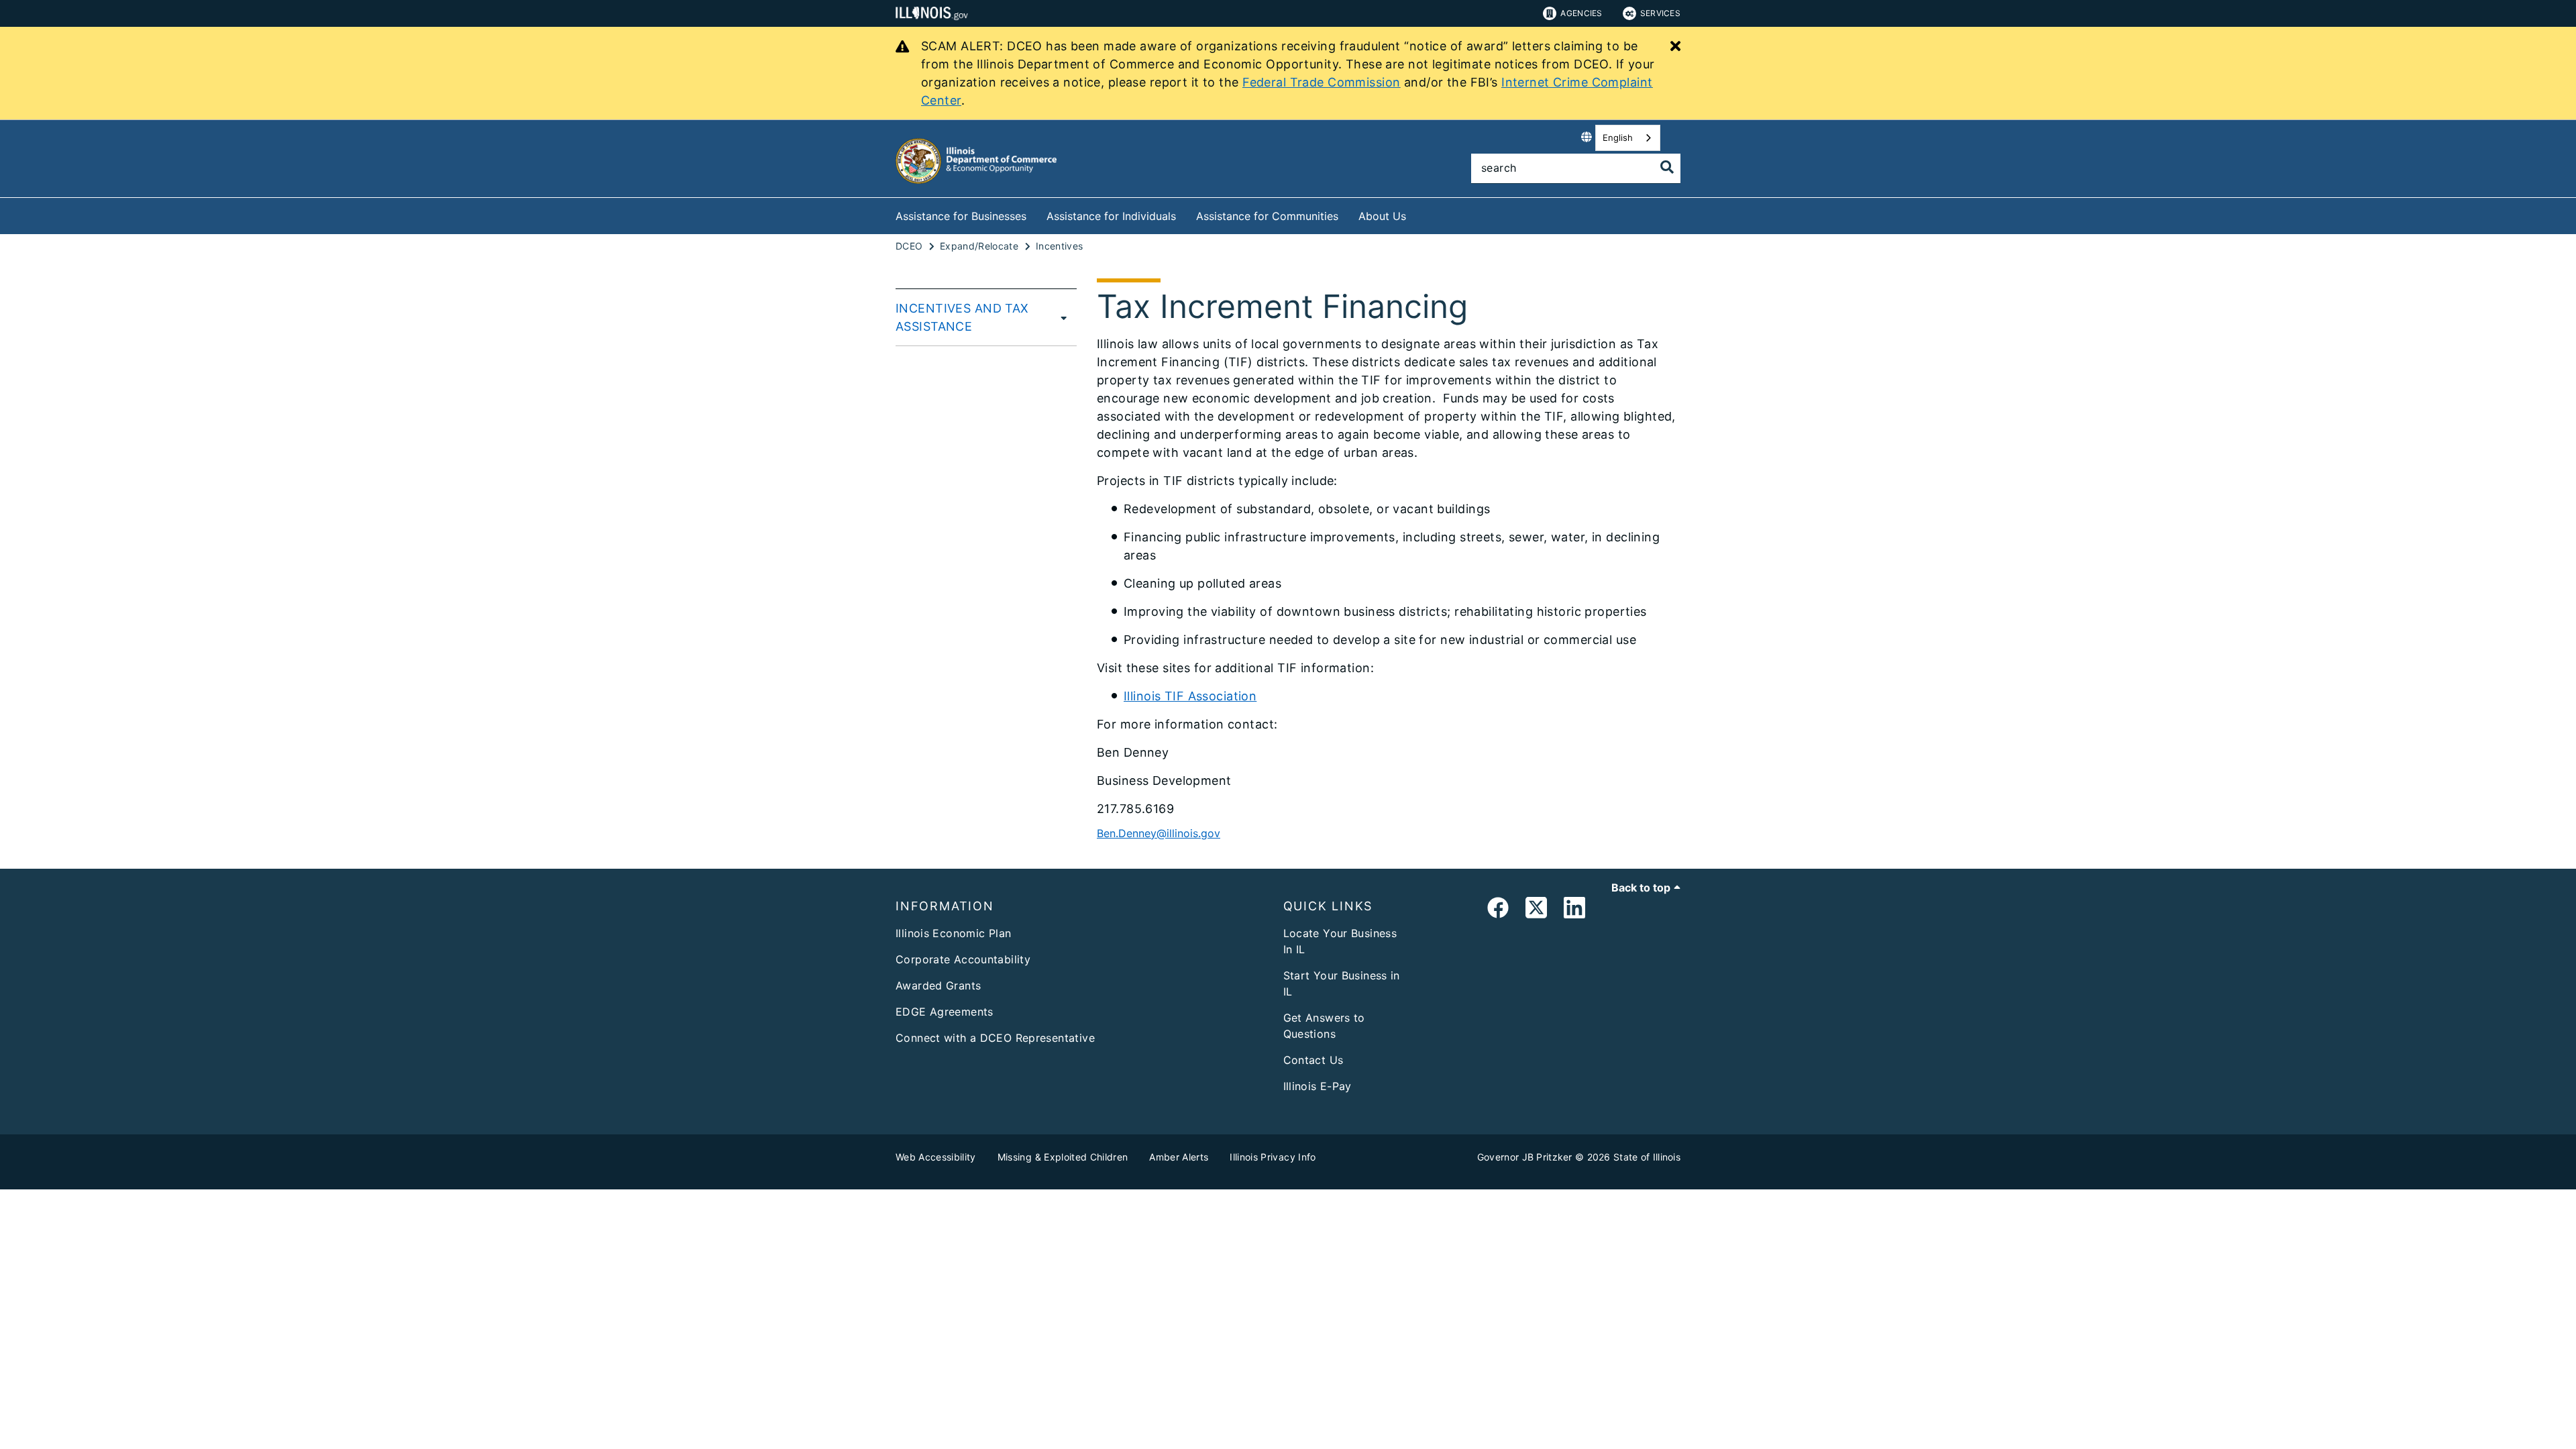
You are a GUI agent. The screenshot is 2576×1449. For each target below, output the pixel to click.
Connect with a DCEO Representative (995, 1038)
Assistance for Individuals (1111, 216)
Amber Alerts (1179, 1157)
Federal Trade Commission (1321, 82)
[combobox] (1628, 138)
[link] (1498, 910)
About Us (1382, 216)
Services (1660, 13)
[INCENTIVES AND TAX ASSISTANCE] (1064, 317)
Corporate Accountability (963, 959)
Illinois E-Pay (1318, 1086)
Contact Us (1313, 1060)
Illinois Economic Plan (953, 933)
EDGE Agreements (945, 1012)
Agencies (1581, 13)
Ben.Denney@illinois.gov (1159, 833)
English (1618, 138)
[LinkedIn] (1574, 910)
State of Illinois (1647, 1157)
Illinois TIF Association (1190, 696)
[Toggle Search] (1667, 167)
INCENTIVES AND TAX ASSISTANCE (962, 317)
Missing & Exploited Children (1063, 1157)
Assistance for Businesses (961, 216)
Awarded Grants (938, 985)
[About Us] (1416, 214)
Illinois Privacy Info (1273, 1157)
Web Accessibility (936, 1157)
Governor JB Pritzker (1525, 1157)
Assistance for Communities (1267, 216)
